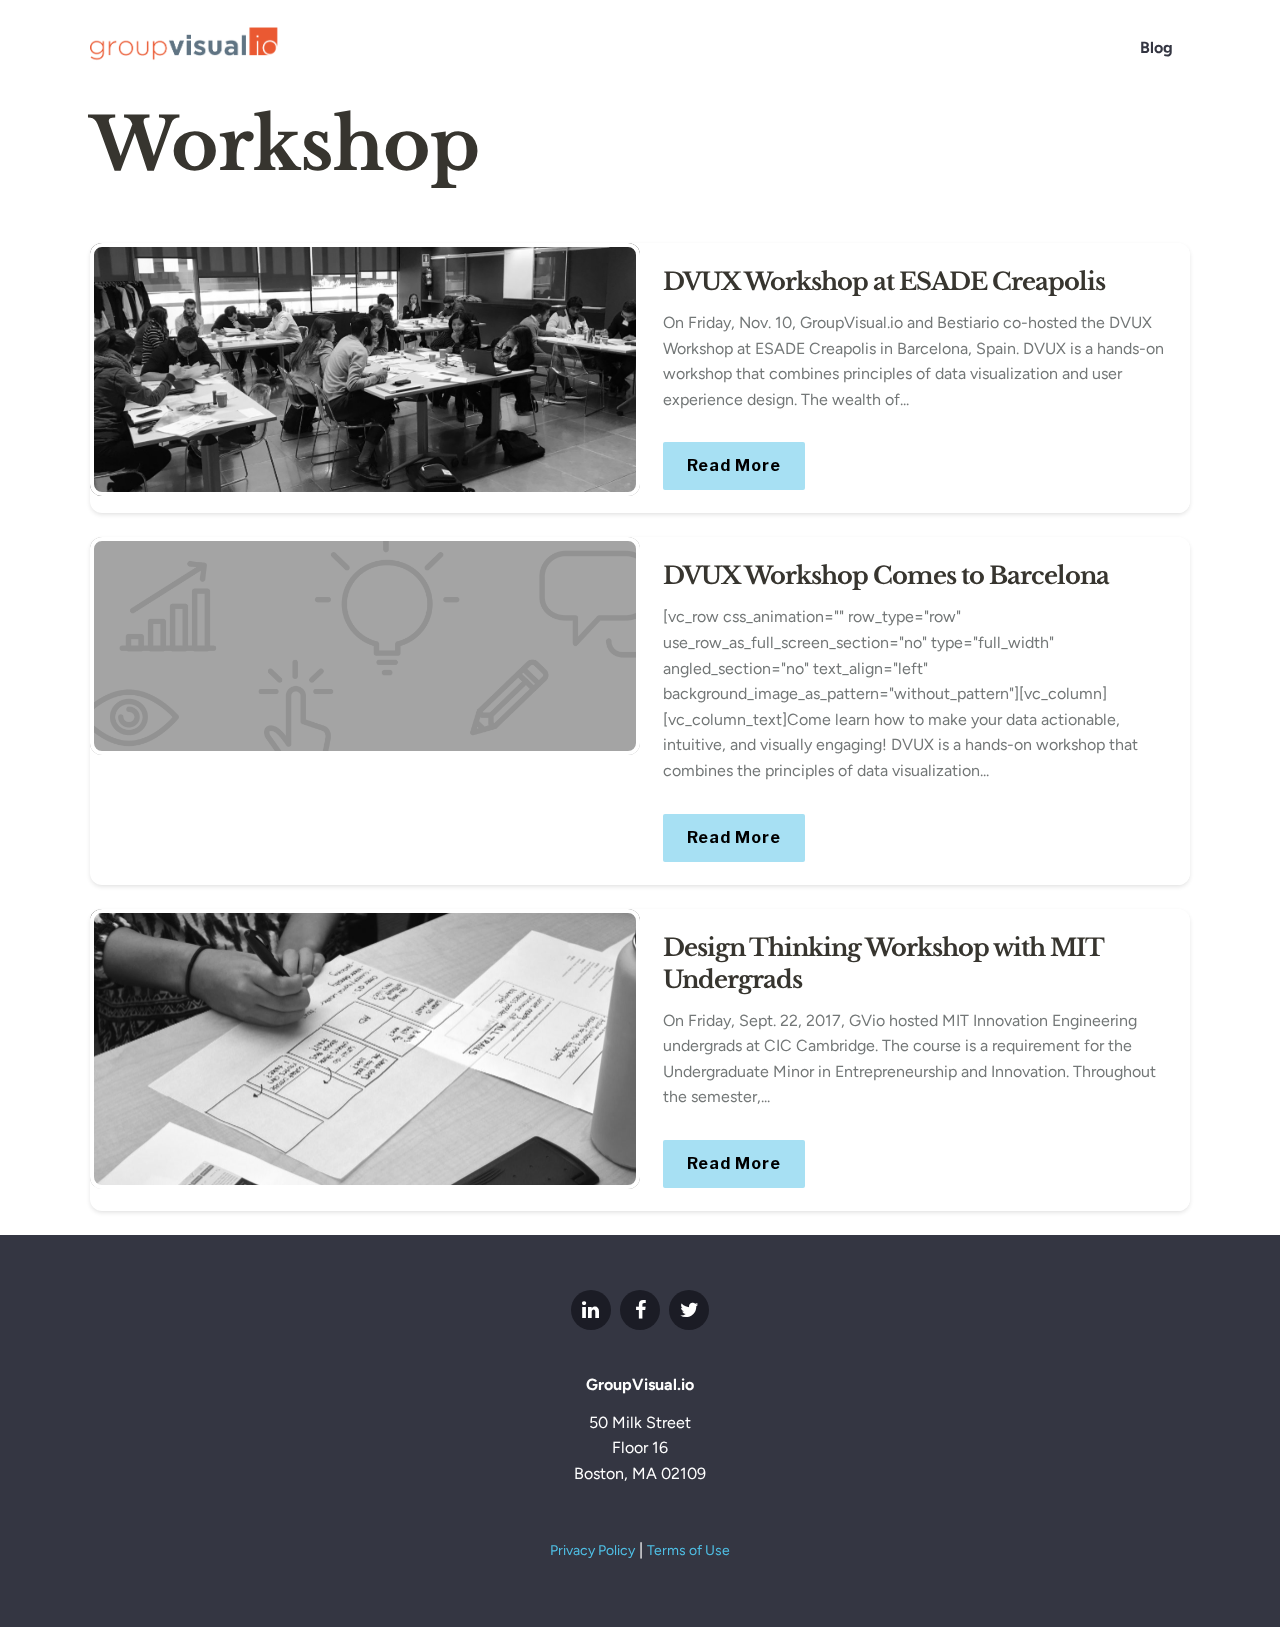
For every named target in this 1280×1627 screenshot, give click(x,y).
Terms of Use (688, 1550)
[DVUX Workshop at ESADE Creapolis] (365, 369)
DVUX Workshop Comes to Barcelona (886, 575)
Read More (734, 465)
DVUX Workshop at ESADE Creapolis (884, 281)
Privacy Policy (592, 1550)
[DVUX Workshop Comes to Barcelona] (365, 646)
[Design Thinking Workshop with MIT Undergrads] (365, 1049)
